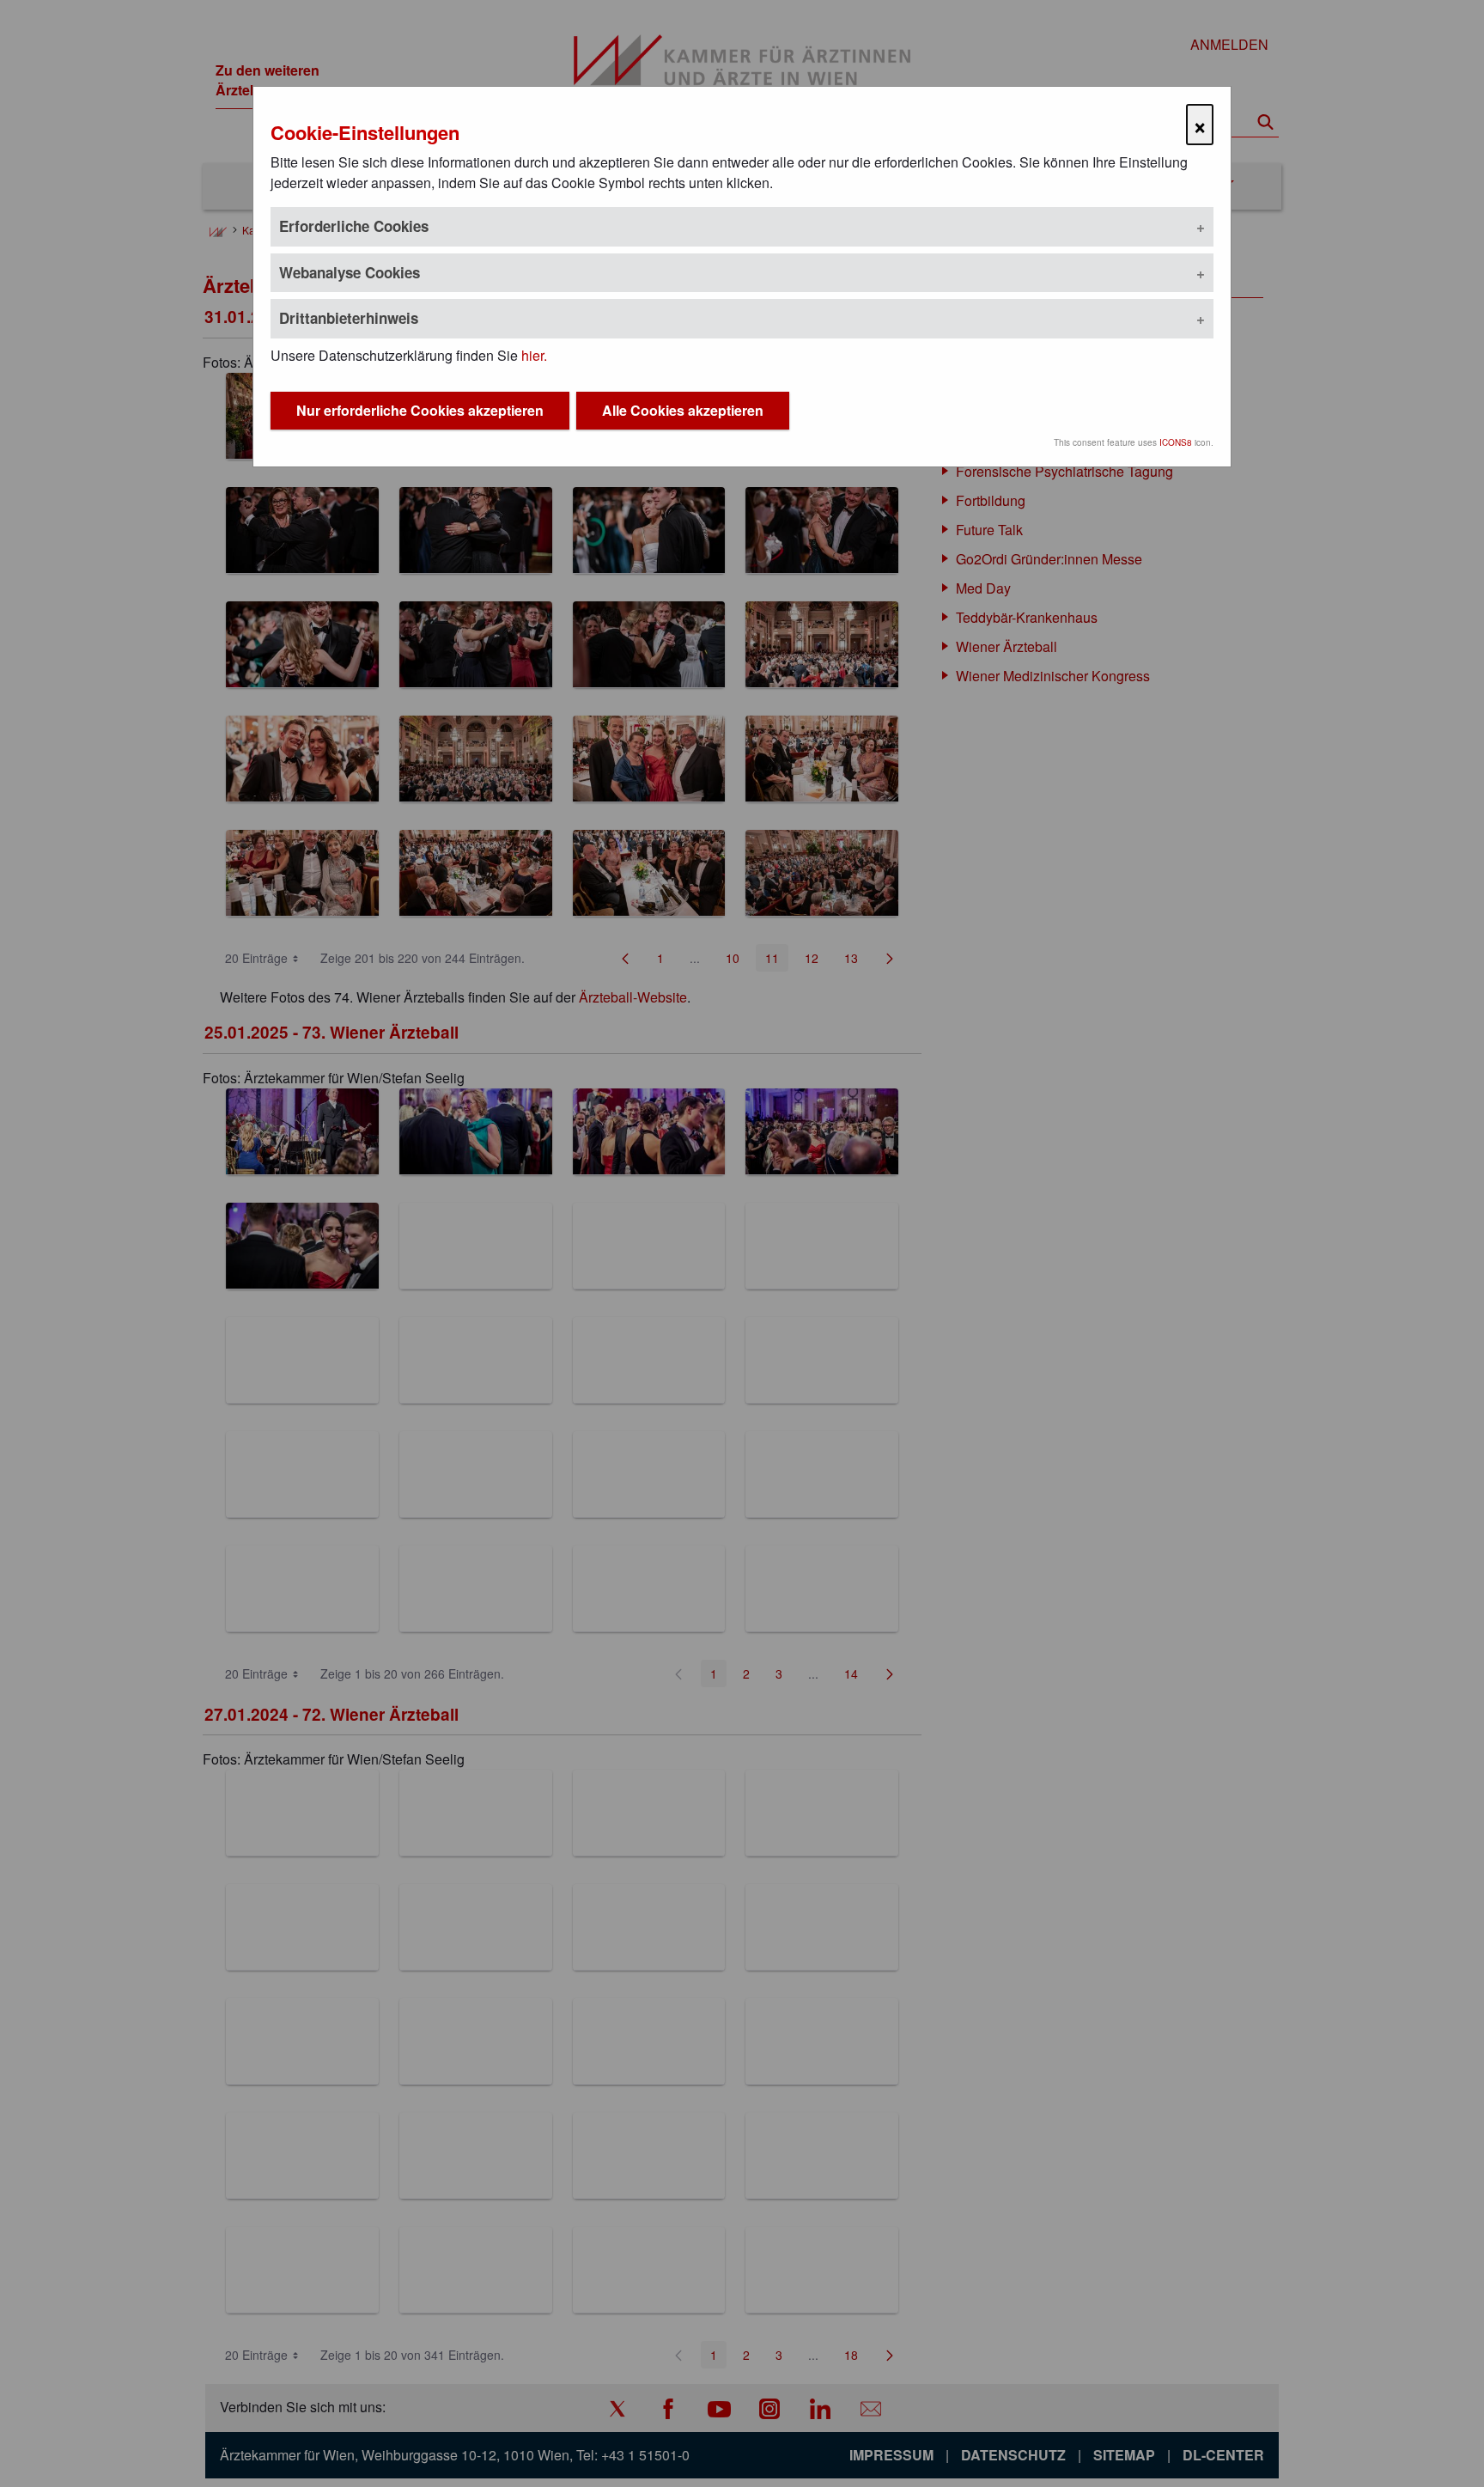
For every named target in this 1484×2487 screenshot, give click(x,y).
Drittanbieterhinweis (349, 318)
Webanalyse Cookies (350, 272)
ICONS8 (1176, 442)
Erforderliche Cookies (354, 226)
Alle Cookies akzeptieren (683, 410)
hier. (534, 355)
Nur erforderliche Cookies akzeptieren (420, 410)
